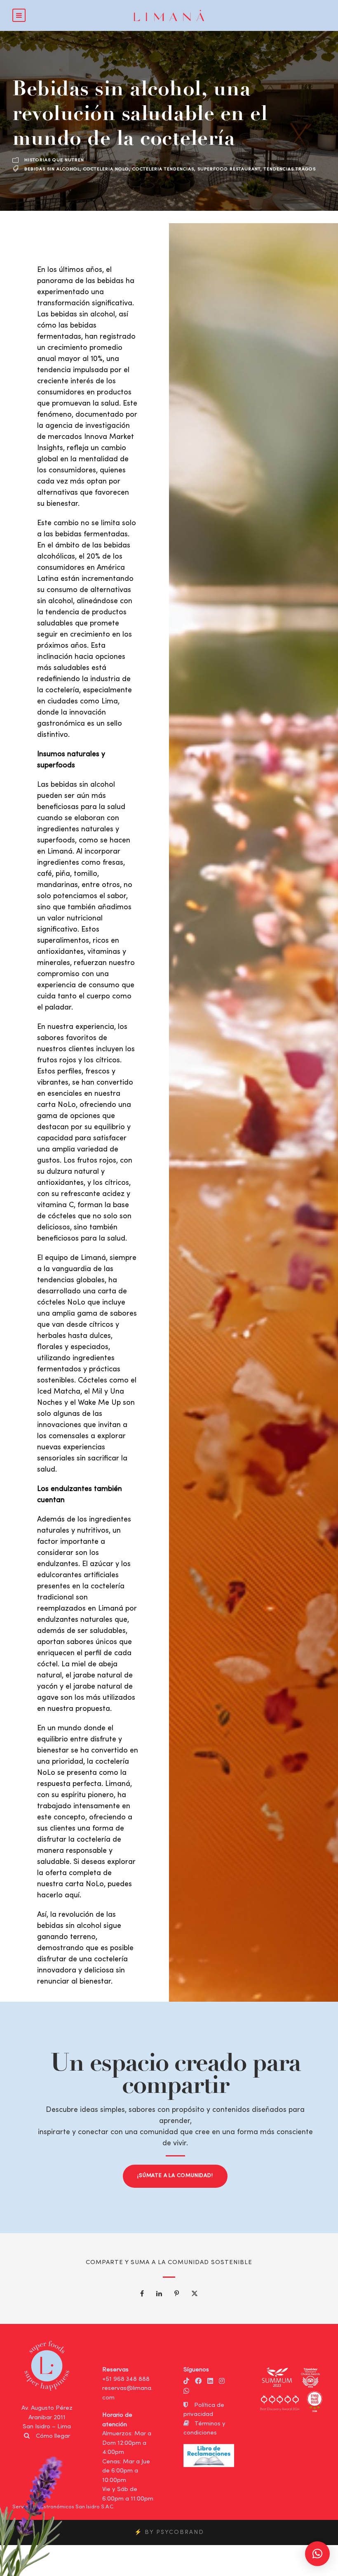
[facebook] (198, 2382)
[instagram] (222, 2382)
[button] (317, 2554)
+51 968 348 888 (126, 2379)
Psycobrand (180, 2532)
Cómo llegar (53, 2436)
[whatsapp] (186, 2392)
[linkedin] (210, 2382)
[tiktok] (186, 2382)
